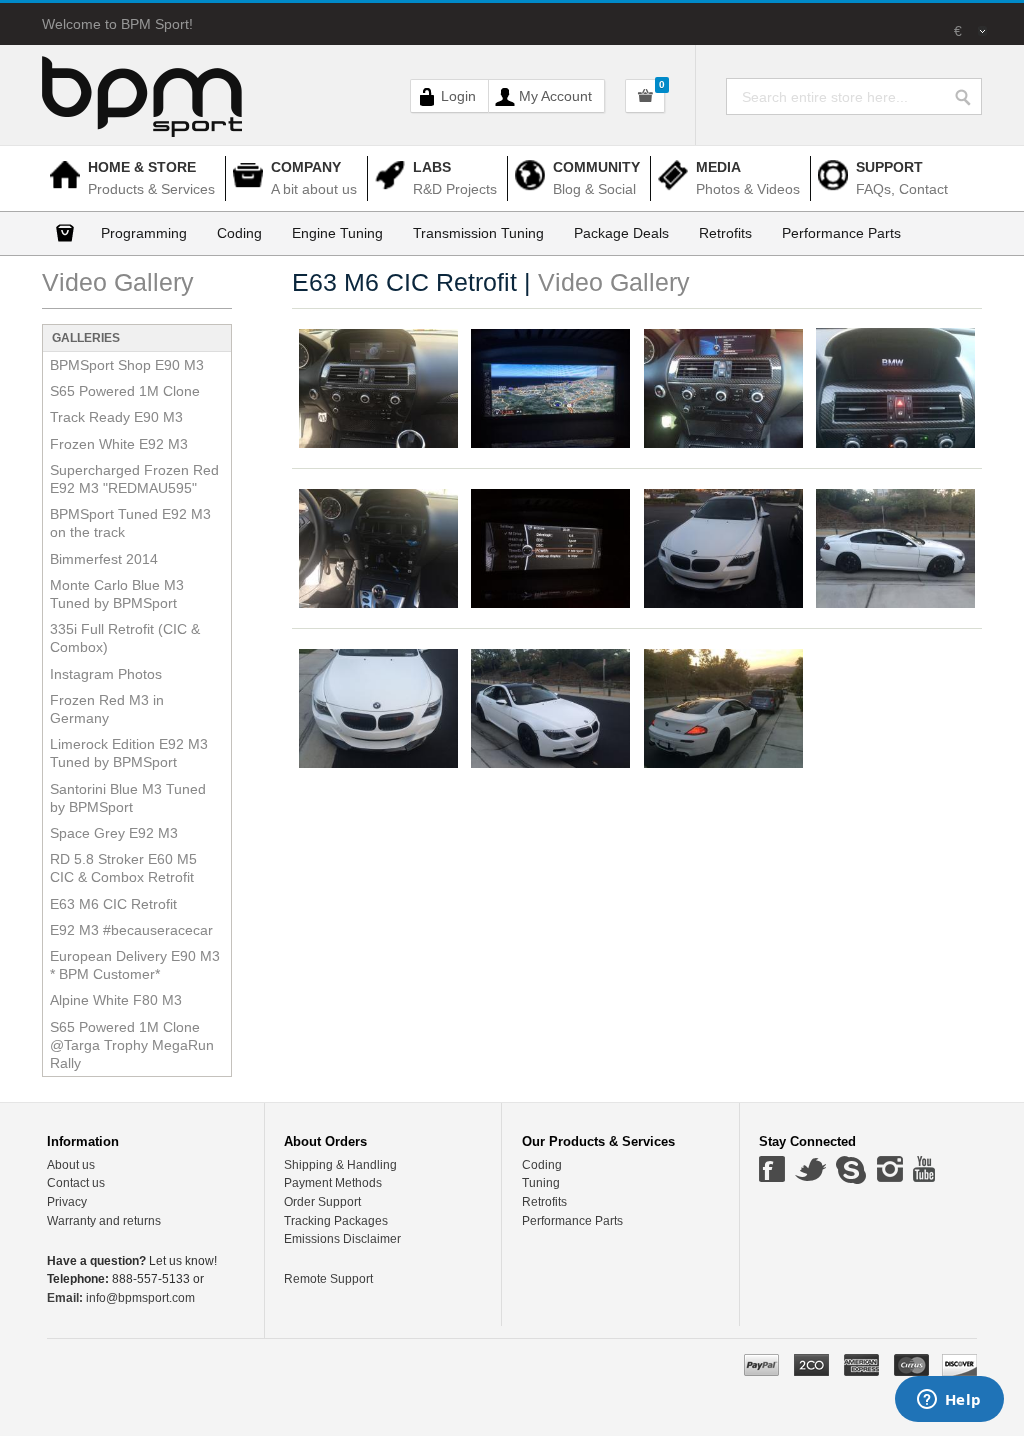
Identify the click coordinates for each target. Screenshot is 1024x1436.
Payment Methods (333, 1183)
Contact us (76, 1183)
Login (458, 96)
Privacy (67, 1202)
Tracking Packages (336, 1221)
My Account (555, 96)
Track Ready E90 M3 (116, 417)
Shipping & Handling (340, 1165)
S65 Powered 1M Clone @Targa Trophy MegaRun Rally (132, 1045)
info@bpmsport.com (121, 1298)
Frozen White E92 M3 (119, 444)
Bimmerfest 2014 (104, 559)
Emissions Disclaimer (342, 1239)
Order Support (322, 1202)
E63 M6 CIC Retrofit (113, 904)
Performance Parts (572, 1221)
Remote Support (328, 1279)
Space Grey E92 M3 (114, 833)
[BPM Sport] (142, 85)
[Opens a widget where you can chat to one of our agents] (949, 1401)
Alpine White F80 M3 (116, 1000)
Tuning (541, 1183)
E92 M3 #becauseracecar (131, 930)
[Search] (968, 92)
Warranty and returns (104, 1221)
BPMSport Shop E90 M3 (127, 365)
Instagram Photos (106, 674)
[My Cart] (645, 96)
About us (71, 1165)
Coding (542, 1165)
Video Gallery (118, 282)
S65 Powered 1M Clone (125, 391)
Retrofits (544, 1202)
